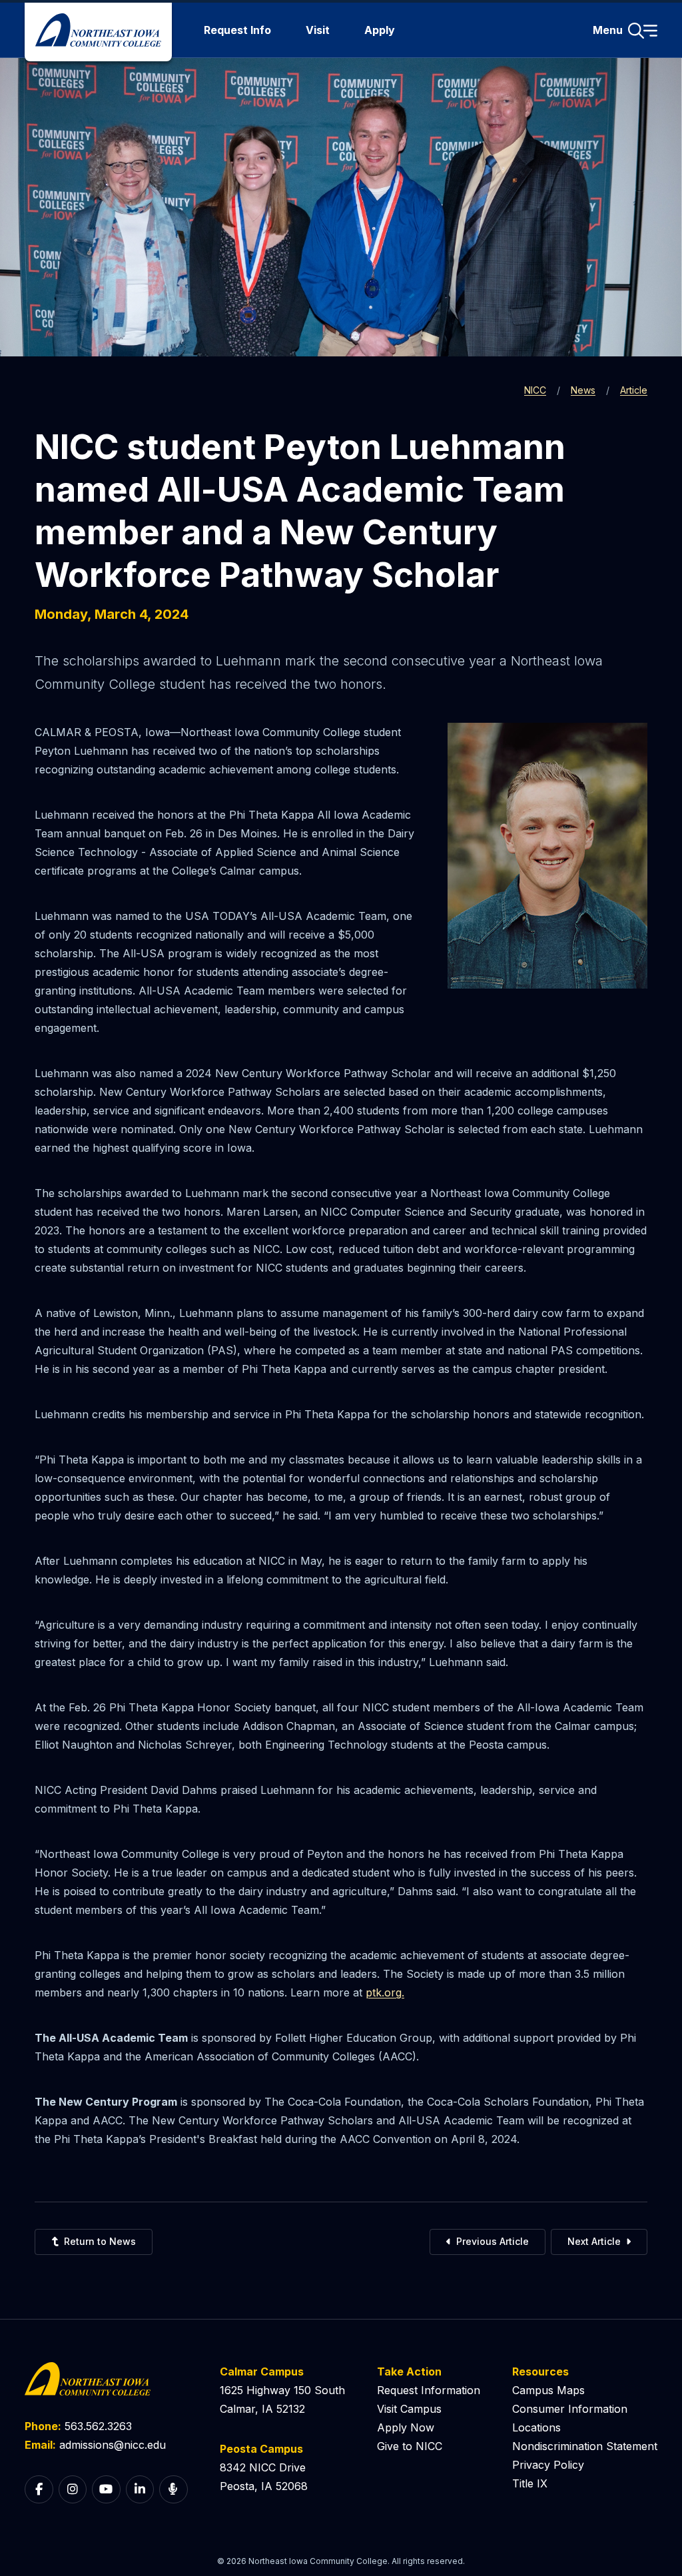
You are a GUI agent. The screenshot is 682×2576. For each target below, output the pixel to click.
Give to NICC (410, 2446)
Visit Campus (409, 2409)
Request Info (237, 30)
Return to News (100, 2241)
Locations (536, 2427)
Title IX (530, 2483)
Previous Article (493, 2241)
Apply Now (406, 2427)
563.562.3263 (98, 2426)
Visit (318, 30)
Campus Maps (548, 2390)
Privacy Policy (548, 2465)
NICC (535, 390)
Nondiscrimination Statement (585, 2446)
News (583, 390)
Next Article (594, 2241)
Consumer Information (570, 2409)
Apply (380, 30)
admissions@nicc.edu (113, 2445)
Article (634, 390)
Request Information (429, 2390)
